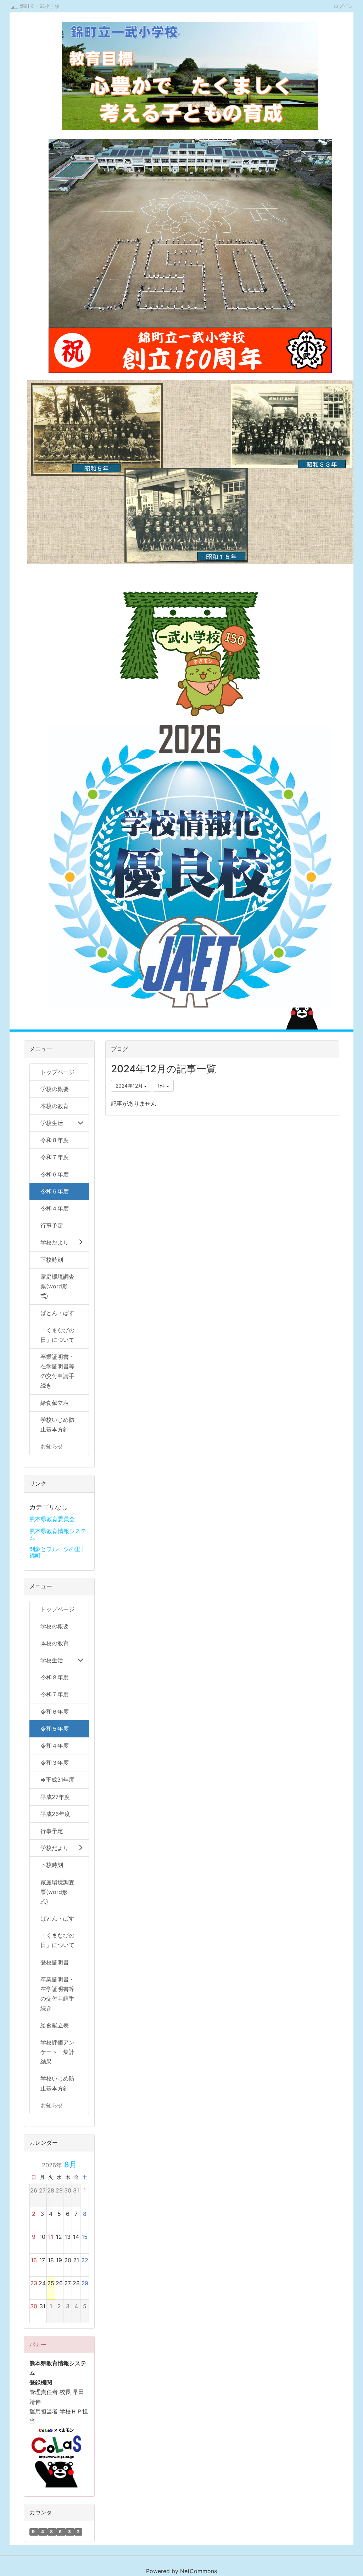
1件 (162, 1086)
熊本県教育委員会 (52, 1519)
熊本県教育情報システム (58, 1534)
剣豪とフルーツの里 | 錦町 (57, 1552)
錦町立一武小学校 (40, 6)
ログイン (344, 6)
